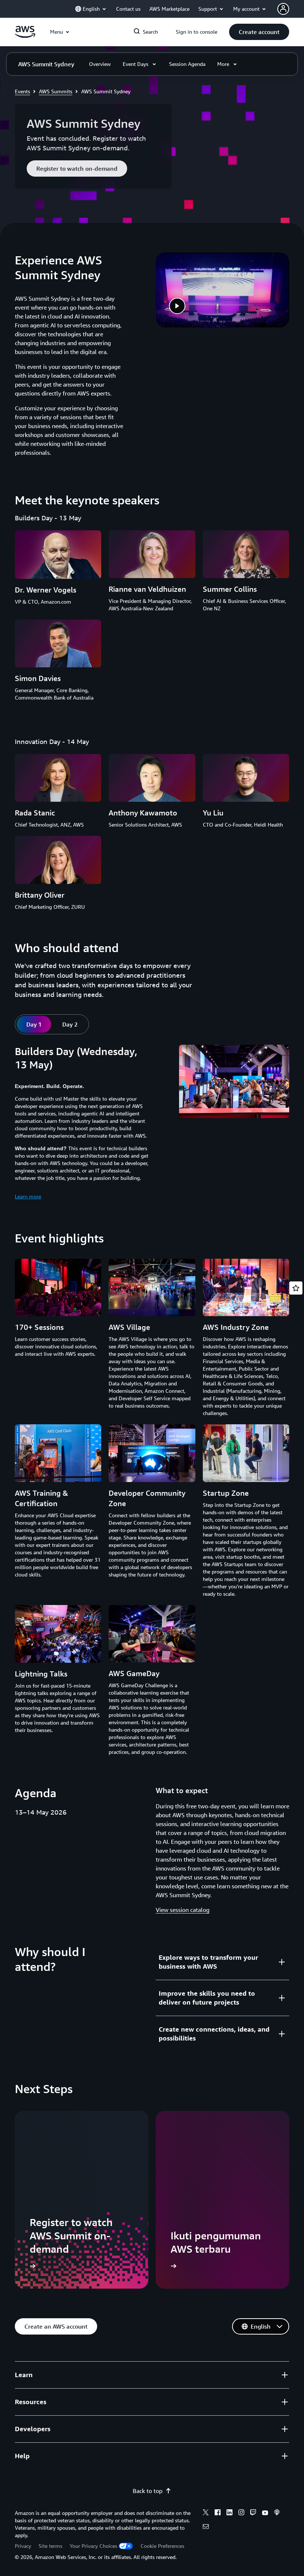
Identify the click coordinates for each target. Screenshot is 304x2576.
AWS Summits (56, 91)
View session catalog (183, 1910)
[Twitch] (253, 2513)
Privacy (23, 2546)
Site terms (50, 2546)
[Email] (206, 2527)
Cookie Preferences (162, 2546)
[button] (259, 32)
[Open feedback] (296, 1288)
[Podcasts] (277, 2513)
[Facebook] (218, 2513)
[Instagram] (241, 2513)
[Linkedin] (229, 2513)
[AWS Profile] (283, 9)
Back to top (148, 2491)
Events (22, 91)
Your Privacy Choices (93, 2546)
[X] (206, 2513)
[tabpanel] (152, 1123)
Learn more (28, 1196)
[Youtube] (265, 2513)
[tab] (34, 1024)
